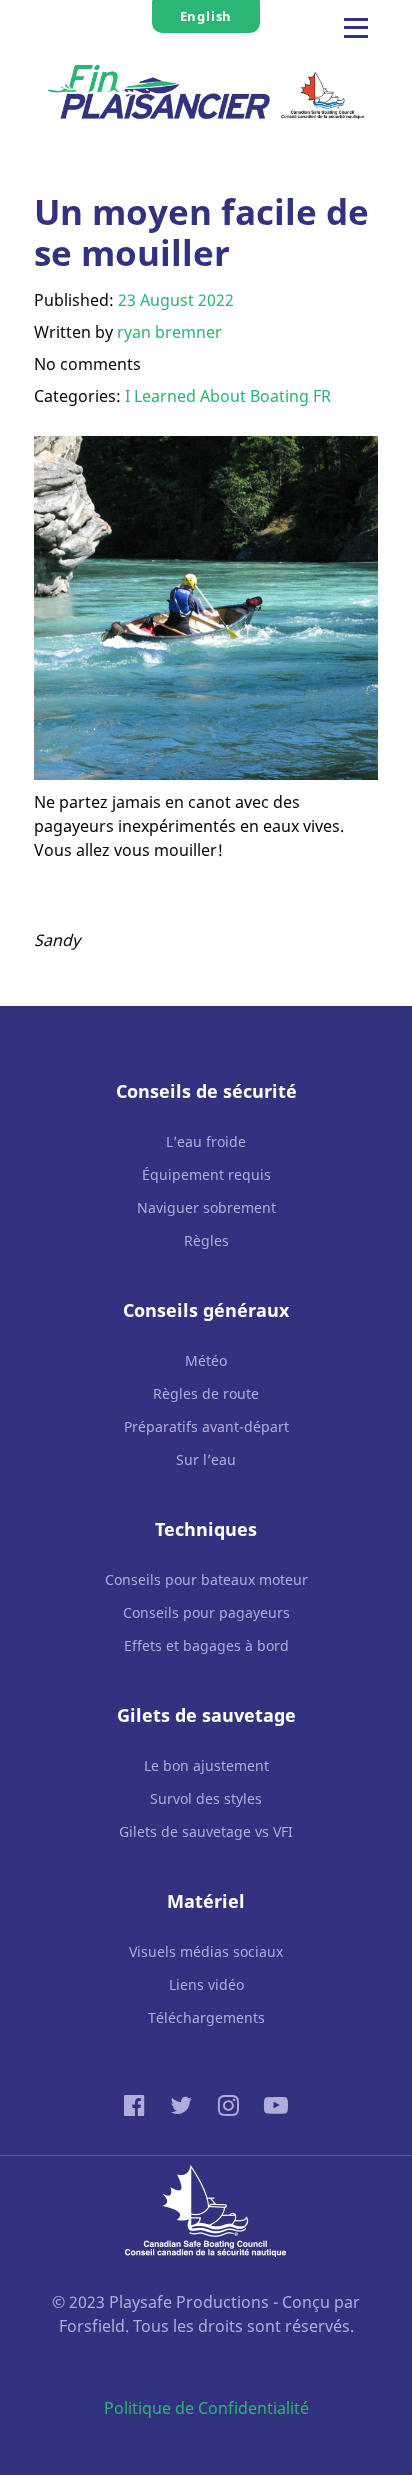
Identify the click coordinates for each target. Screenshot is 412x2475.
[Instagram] (231, 2104)
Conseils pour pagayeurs (206, 1612)
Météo (206, 1360)
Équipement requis (206, 1174)
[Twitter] (184, 2104)
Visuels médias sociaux (206, 1951)
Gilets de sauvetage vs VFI (206, 1831)
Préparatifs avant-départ (206, 1426)
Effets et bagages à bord (206, 1645)
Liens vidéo (206, 1984)
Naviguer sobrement (206, 1207)
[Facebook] (138, 2104)
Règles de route (206, 1393)
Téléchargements (206, 2017)
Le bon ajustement (206, 1765)
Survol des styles (206, 1798)
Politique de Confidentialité (206, 2408)
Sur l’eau (206, 1459)
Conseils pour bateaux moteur (206, 1579)
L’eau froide (206, 1141)
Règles (206, 1240)
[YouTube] (275, 2104)
